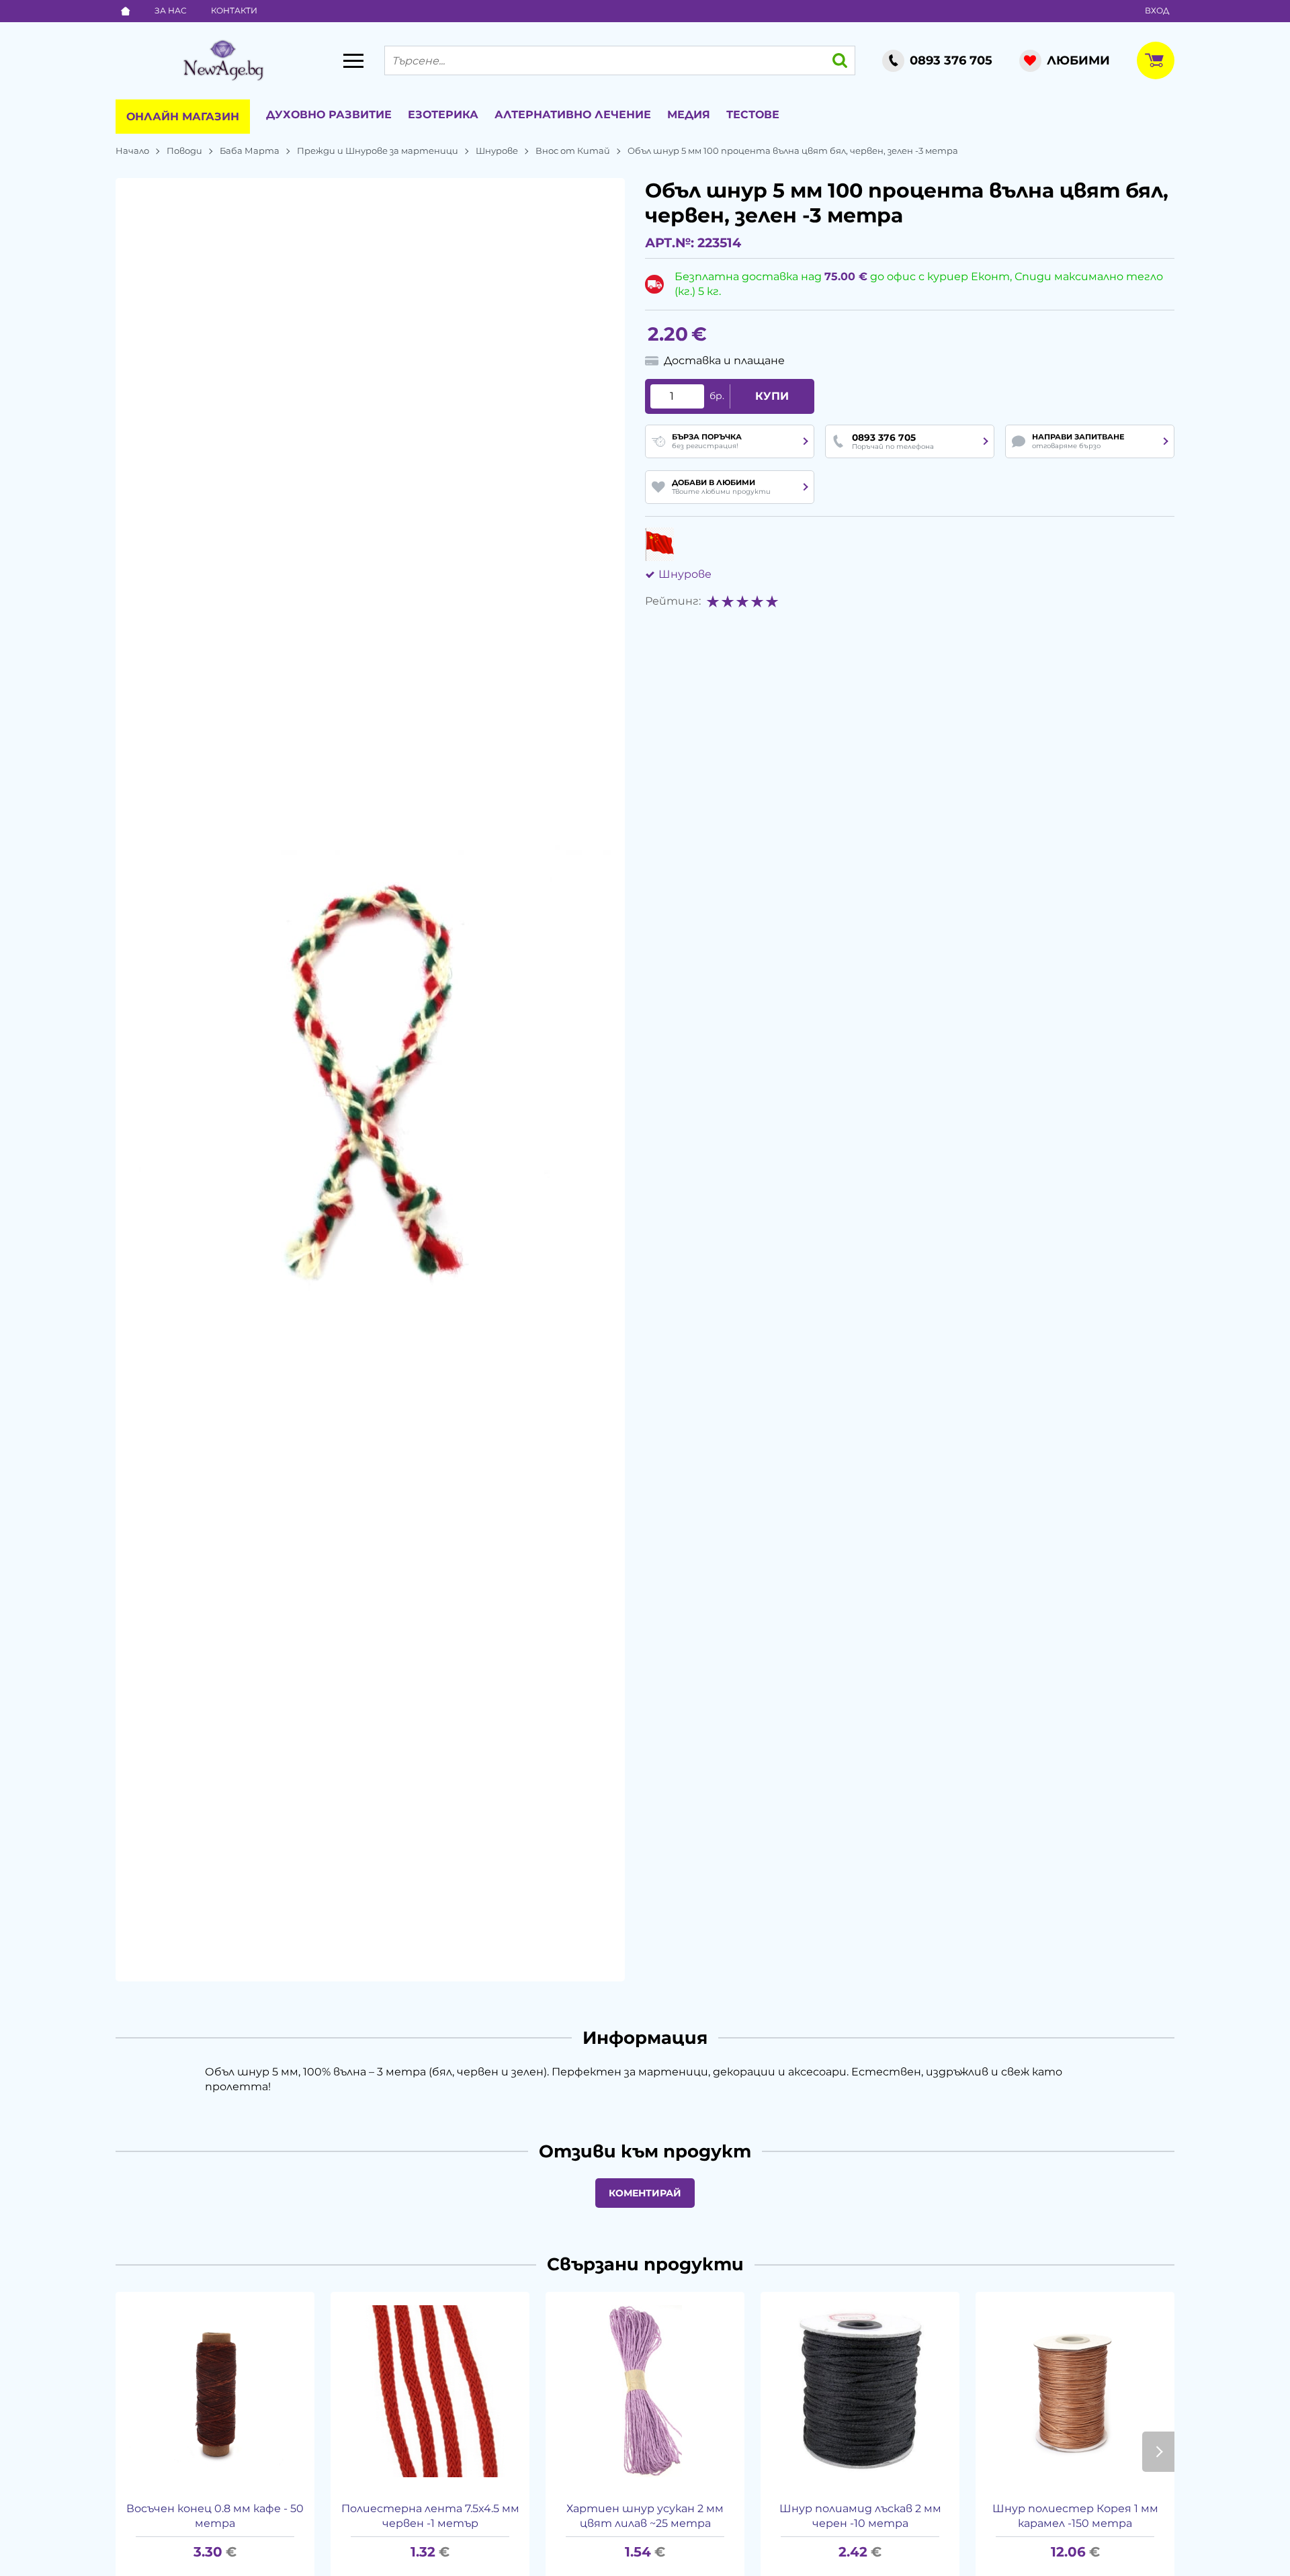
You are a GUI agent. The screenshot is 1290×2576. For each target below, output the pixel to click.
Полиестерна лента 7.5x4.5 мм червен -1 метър (430, 2516)
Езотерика (443, 115)
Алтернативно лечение (573, 115)
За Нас (171, 10)
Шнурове (497, 151)
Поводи (184, 151)
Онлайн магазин (183, 117)
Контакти (234, 10)
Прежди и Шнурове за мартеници (378, 151)
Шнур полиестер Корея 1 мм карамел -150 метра (1075, 2516)
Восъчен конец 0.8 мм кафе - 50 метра (215, 2516)
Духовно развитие (329, 115)
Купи (772, 396)
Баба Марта (250, 151)
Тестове (753, 115)
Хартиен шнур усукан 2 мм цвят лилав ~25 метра (645, 2516)
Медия (689, 115)
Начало (132, 151)
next (1158, 2452)
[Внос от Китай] (659, 544)
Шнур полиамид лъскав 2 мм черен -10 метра (860, 2516)
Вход (1157, 10)
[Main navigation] (353, 60)
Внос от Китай (573, 151)
